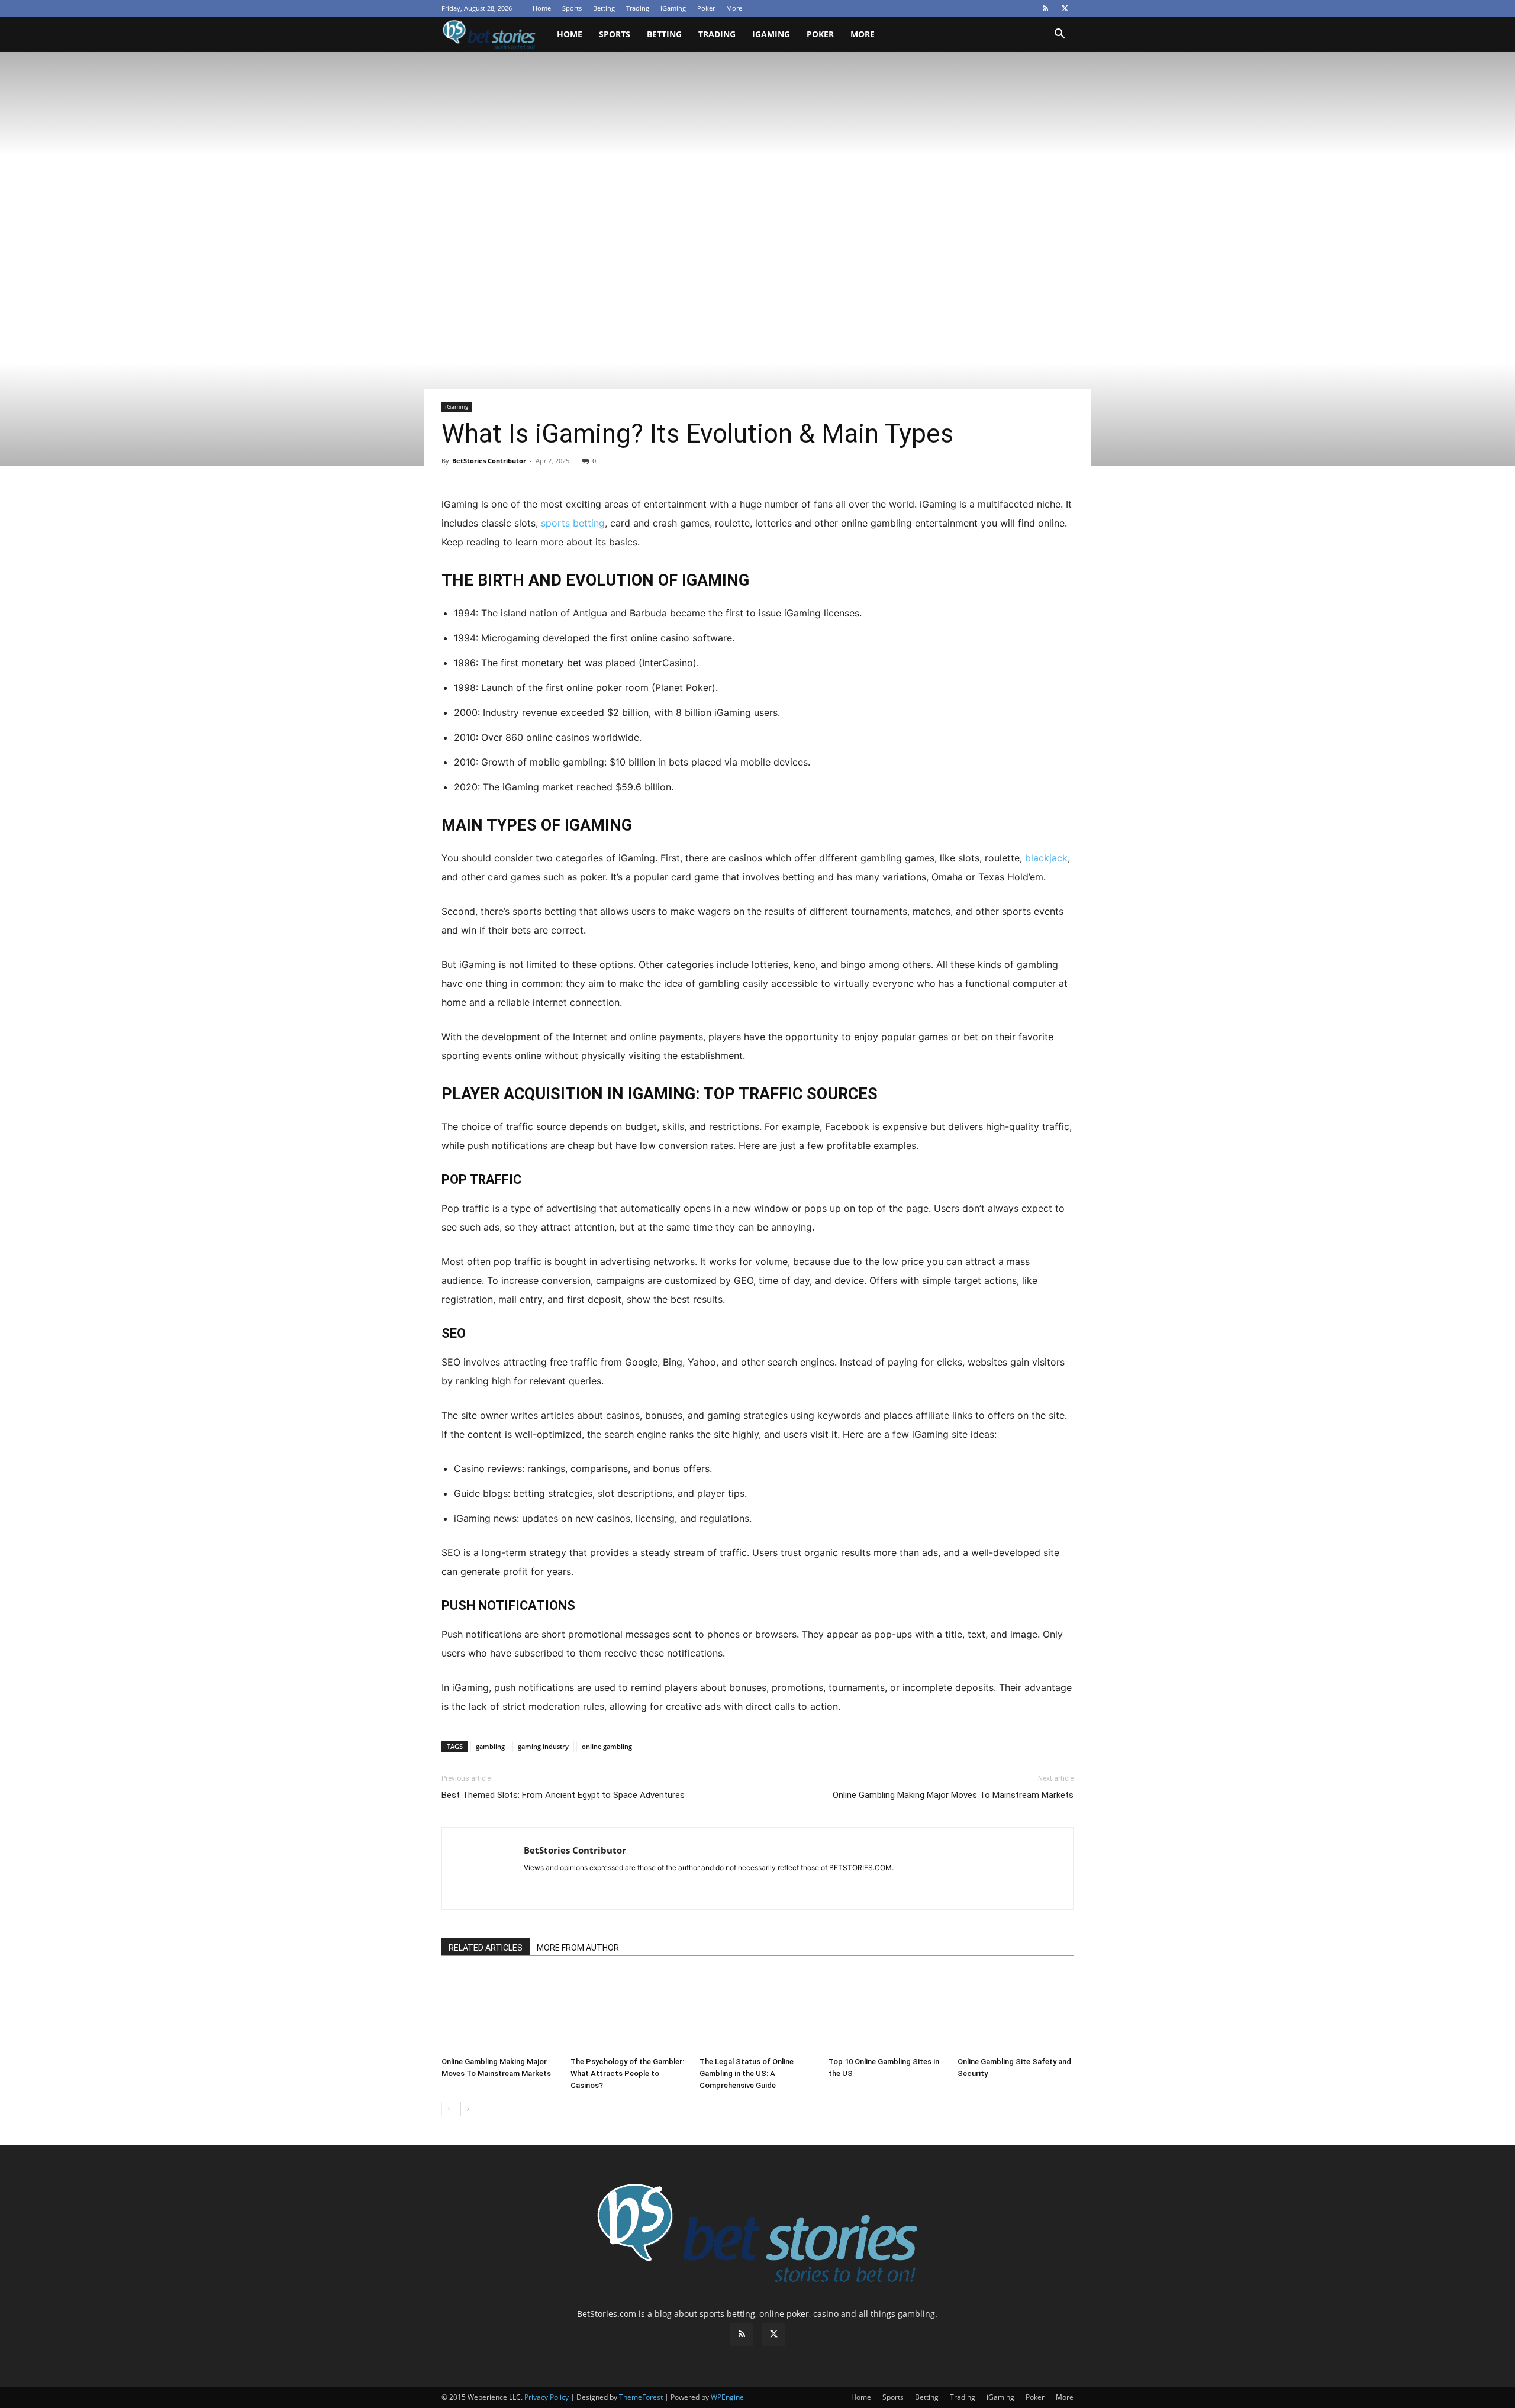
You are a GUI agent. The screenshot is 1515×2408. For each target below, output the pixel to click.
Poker (706, 8)
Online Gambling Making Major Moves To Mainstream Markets (953, 1795)
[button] (1059, 35)
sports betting (573, 523)
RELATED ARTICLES (486, 1948)
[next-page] (468, 2109)
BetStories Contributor (489, 461)
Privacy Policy (547, 2397)
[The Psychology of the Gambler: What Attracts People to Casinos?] (628, 2012)
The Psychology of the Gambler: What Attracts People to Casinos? (627, 2073)
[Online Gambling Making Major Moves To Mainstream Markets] (499, 2012)
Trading (638, 8)
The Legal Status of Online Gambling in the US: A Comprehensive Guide (747, 2073)
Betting (604, 8)
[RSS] (1045, 8)
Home (542, 8)
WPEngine (727, 2397)
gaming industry (543, 1746)
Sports (572, 8)
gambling (490, 1746)
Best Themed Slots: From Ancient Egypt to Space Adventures (563, 1795)
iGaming (673, 8)
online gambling (607, 1746)
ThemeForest (641, 2397)
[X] (1065, 8)
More (734, 8)
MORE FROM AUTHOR (578, 1948)
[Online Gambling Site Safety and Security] (1016, 2012)
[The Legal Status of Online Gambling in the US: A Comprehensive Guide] (757, 2012)
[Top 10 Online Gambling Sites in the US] (887, 2012)
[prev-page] (449, 2109)
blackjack (1046, 858)
